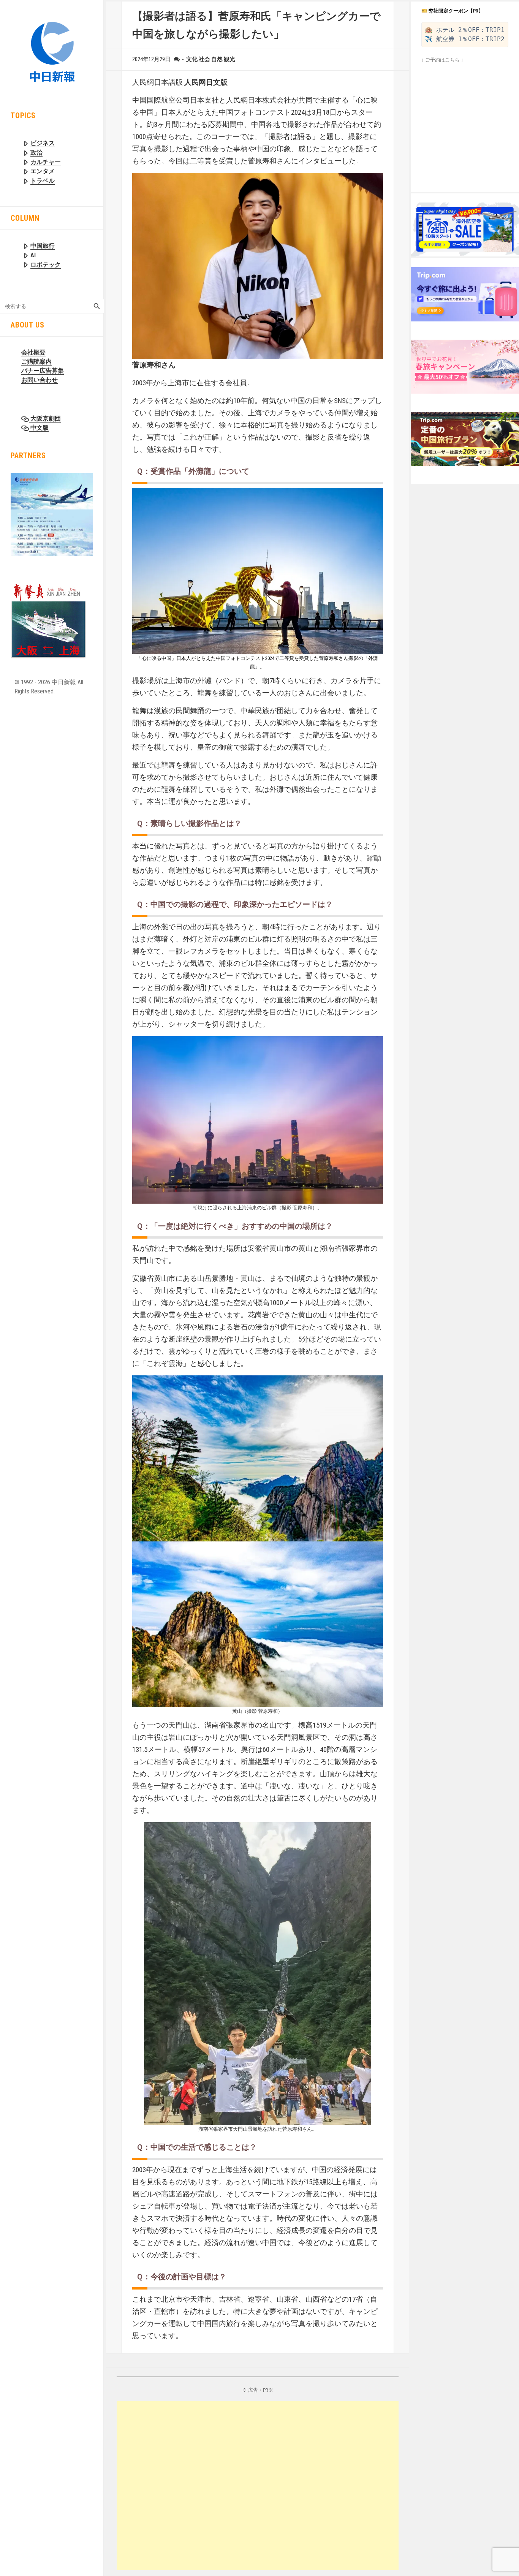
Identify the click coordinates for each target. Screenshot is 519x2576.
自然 (217, 59)
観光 (229, 59)
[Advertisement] (258, 2486)
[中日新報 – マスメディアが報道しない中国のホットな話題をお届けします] (52, 51)
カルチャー (46, 162)
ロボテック (46, 265)
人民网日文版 (206, 82)
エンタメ (43, 171)
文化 (192, 59)
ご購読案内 (36, 362)
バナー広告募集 (43, 371)
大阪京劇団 (45, 419)
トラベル (43, 181)
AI (33, 255)
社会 (204, 59)
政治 (36, 153)
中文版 (39, 428)
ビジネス (43, 143)
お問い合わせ (40, 380)
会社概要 (33, 352)
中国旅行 (43, 246)
